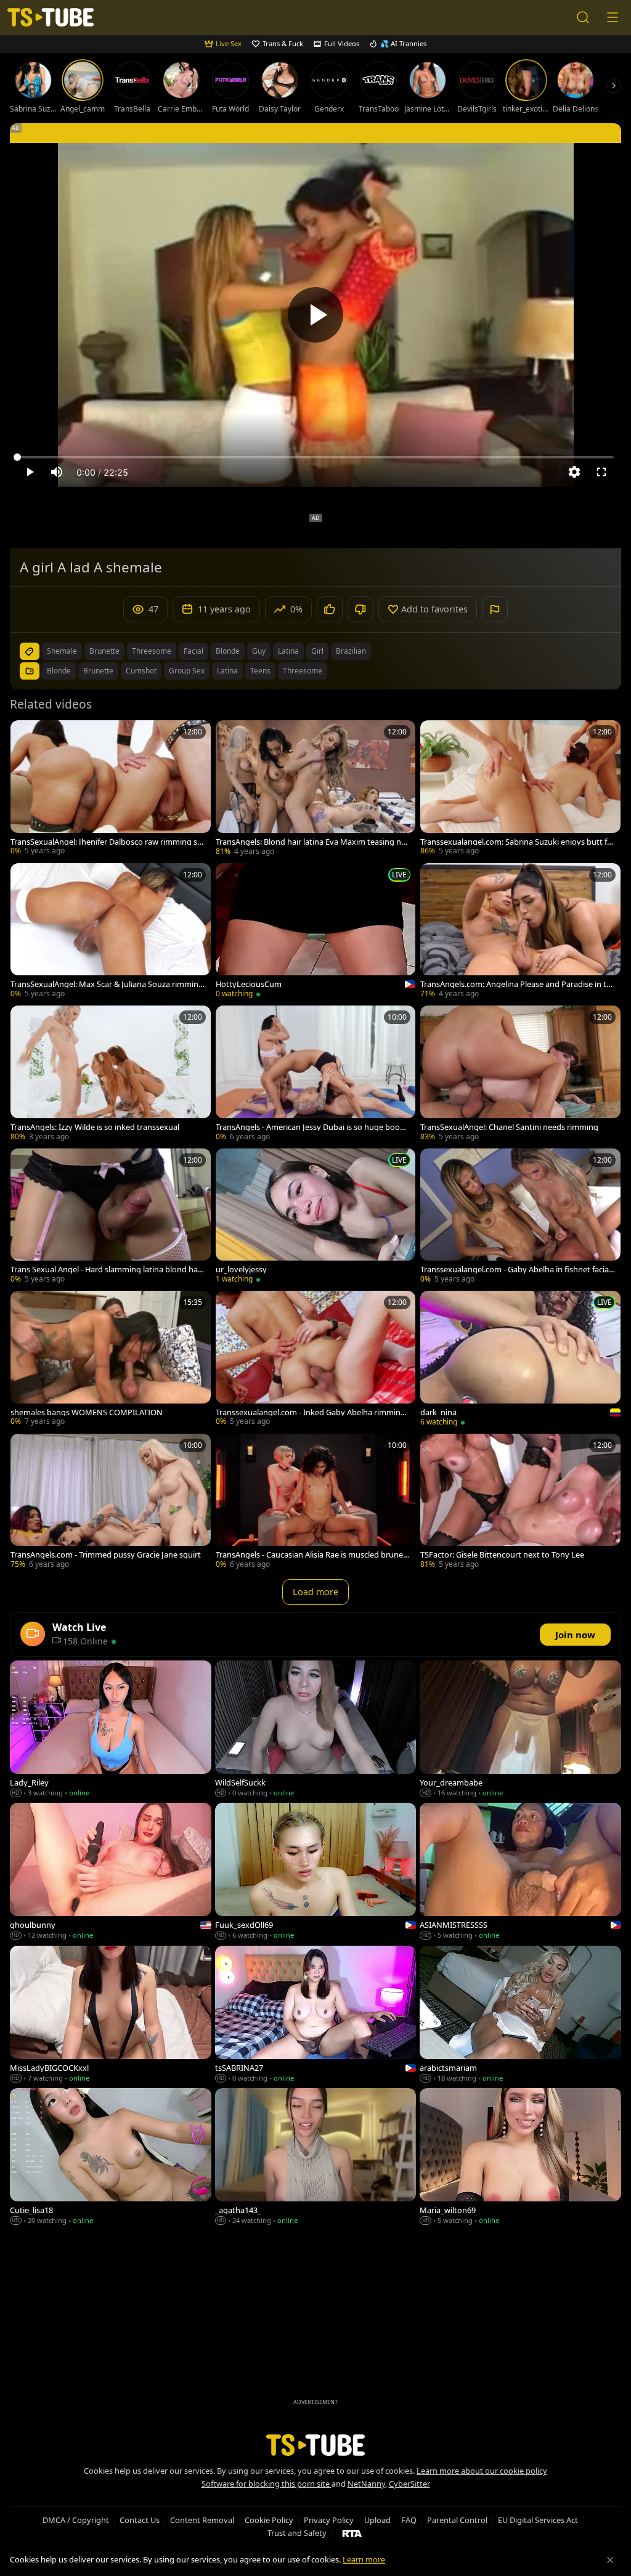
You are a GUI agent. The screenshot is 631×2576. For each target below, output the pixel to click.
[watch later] (25, 735)
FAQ (409, 2520)
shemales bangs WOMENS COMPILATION (87, 1412)
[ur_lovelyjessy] (316, 1217)
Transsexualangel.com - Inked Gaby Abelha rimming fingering (313, 1412)
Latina (227, 671)
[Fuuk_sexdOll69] (316, 1872)
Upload (377, 2520)
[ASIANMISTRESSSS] (520, 1872)
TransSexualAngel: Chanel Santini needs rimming (509, 1127)
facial (193, 651)
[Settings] (574, 472)
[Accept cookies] (610, 2560)
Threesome (303, 671)
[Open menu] (613, 17)
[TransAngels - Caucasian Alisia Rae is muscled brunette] (316, 1502)
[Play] (315, 315)
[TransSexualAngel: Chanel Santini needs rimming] (520, 1074)
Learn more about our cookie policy (482, 2471)
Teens (260, 671)
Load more (315, 1592)
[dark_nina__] (520, 1360)
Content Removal (202, 2520)
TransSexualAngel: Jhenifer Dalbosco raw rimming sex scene (106, 842)
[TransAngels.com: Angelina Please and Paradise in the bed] (520, 932)
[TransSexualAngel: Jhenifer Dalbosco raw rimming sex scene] (111, 789)
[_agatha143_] (316, 2157)
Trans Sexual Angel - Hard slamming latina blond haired (107, 1270)
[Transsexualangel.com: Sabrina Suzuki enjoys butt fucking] (520, 789)
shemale (62, 651)
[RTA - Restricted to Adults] (352, 2533)
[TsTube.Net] (51, 18)
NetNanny (366, 2484)
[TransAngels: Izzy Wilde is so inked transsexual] (111, 1074)
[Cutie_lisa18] (111, 2157)
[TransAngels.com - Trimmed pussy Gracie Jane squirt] (111, 1502)
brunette (104, 651)
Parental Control (457, 2520)
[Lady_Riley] (111, 1730)
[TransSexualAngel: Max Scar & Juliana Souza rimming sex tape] (111, 932)
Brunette (98, 671)
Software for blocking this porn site (267, 2484)
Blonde (59, 671)
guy (259, 651)
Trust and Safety (297, 2533)
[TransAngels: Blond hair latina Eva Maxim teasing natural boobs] (316, 789)
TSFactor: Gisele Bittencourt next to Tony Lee (502, 1555)
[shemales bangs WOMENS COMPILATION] (111, 1359)
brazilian (351, 651)
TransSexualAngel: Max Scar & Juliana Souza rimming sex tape (107, 984)
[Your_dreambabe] (520, 1730)
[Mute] (57, 472)
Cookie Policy (269, 2520)
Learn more (364, 2559)
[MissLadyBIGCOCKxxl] (111, 2015)
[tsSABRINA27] (316, 2015)
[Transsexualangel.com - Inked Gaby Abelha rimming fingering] (316, 1359)
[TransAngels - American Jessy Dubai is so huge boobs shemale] (316, 1074)
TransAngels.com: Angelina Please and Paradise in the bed (516, 984)
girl (317, 651)
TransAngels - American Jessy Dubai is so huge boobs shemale (312, 1127)
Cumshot (141, 671)
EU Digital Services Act (538, 2520)
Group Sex (187, 671)
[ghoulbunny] (111, 1872)
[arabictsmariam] (520, 2015)
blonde (228, 651)
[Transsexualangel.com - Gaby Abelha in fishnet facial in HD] (520, 1217)
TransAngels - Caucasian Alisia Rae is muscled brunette (312, 1555)
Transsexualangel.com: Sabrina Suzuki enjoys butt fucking (516, 842)
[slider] (315, 457)
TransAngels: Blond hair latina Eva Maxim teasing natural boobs (312, 842)
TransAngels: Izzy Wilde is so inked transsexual (95, 1127)
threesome (152, 651)
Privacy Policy (329, 2520)
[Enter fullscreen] (601, 472)
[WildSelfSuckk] (316, 1730)
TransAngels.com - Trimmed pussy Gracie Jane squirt (106, 1555)
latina (288, 651)
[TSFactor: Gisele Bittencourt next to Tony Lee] (520, 1502)
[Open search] (583, 17)
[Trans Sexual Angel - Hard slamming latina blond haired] (111, 1217)
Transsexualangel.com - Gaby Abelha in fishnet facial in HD (517, 1270)
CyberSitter (409, 2484)
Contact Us (140, 2520)
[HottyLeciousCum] (316, 932)
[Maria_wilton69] (520, 2157)
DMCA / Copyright (76, 2520)
